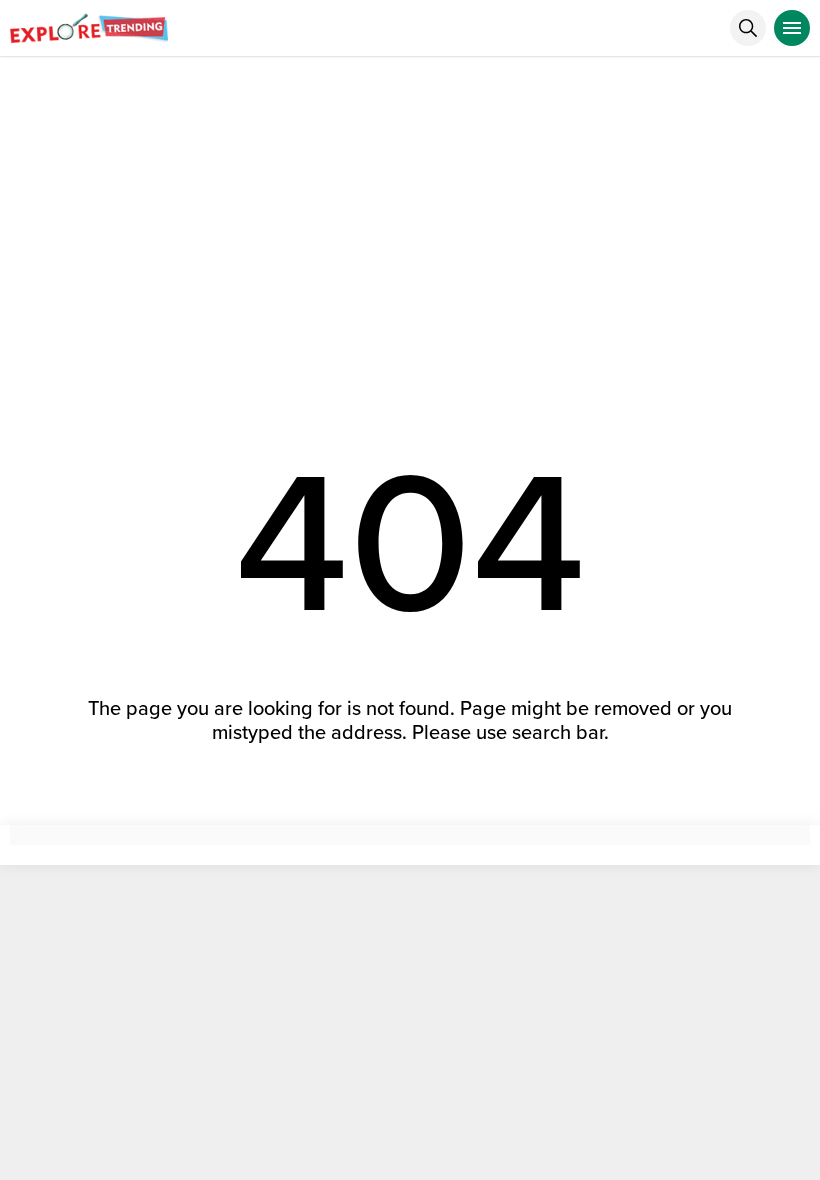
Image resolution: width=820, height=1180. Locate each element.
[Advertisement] (410, 207)
